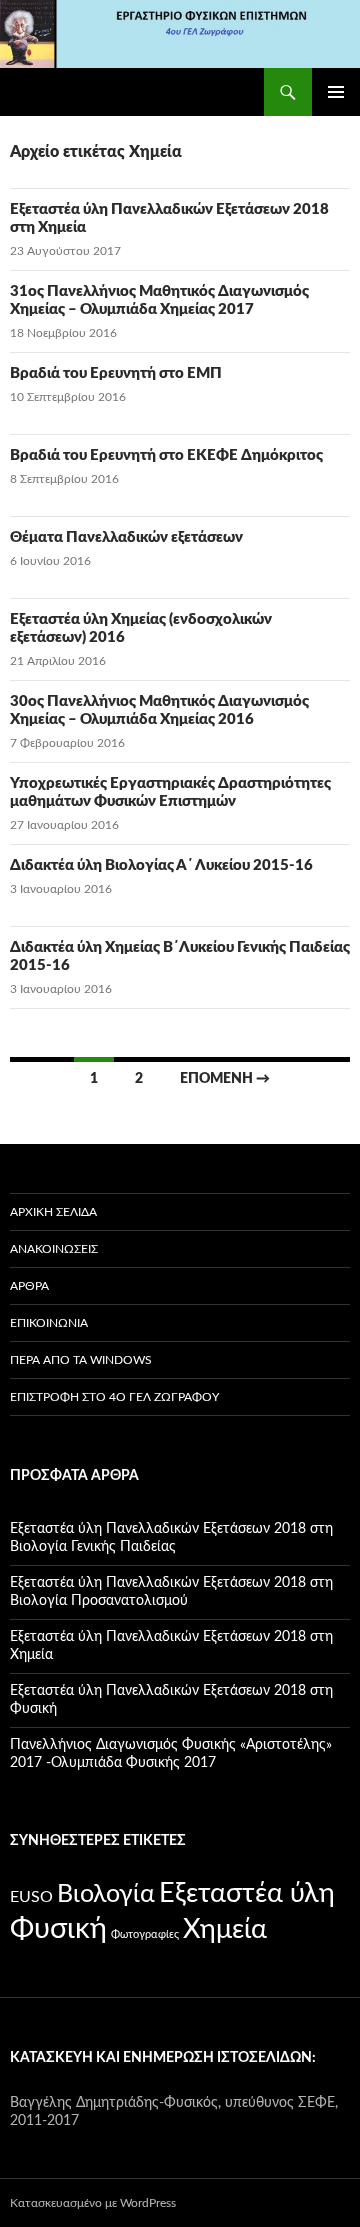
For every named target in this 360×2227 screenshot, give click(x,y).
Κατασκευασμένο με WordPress (93, 2203)
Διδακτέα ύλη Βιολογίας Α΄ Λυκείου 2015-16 (161, 865)
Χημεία (225, 1929)
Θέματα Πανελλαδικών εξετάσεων (126, 537)
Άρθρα (29, 1286)
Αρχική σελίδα (53, 1212)
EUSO (31, 1897)
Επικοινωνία (49, 1323)
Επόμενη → (225, 1079)
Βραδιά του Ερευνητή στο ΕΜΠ (116, 373)
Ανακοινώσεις (54, 1249)
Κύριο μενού (336, 92)
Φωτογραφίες (145, 1934)
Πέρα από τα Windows (81, 1360)
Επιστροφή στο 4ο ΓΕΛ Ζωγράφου (114, 1397)
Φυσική (58, 1929)
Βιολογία (106, 1894)
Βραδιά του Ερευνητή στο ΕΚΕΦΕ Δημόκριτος (166, 455)
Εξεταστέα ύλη (247, 1894)
